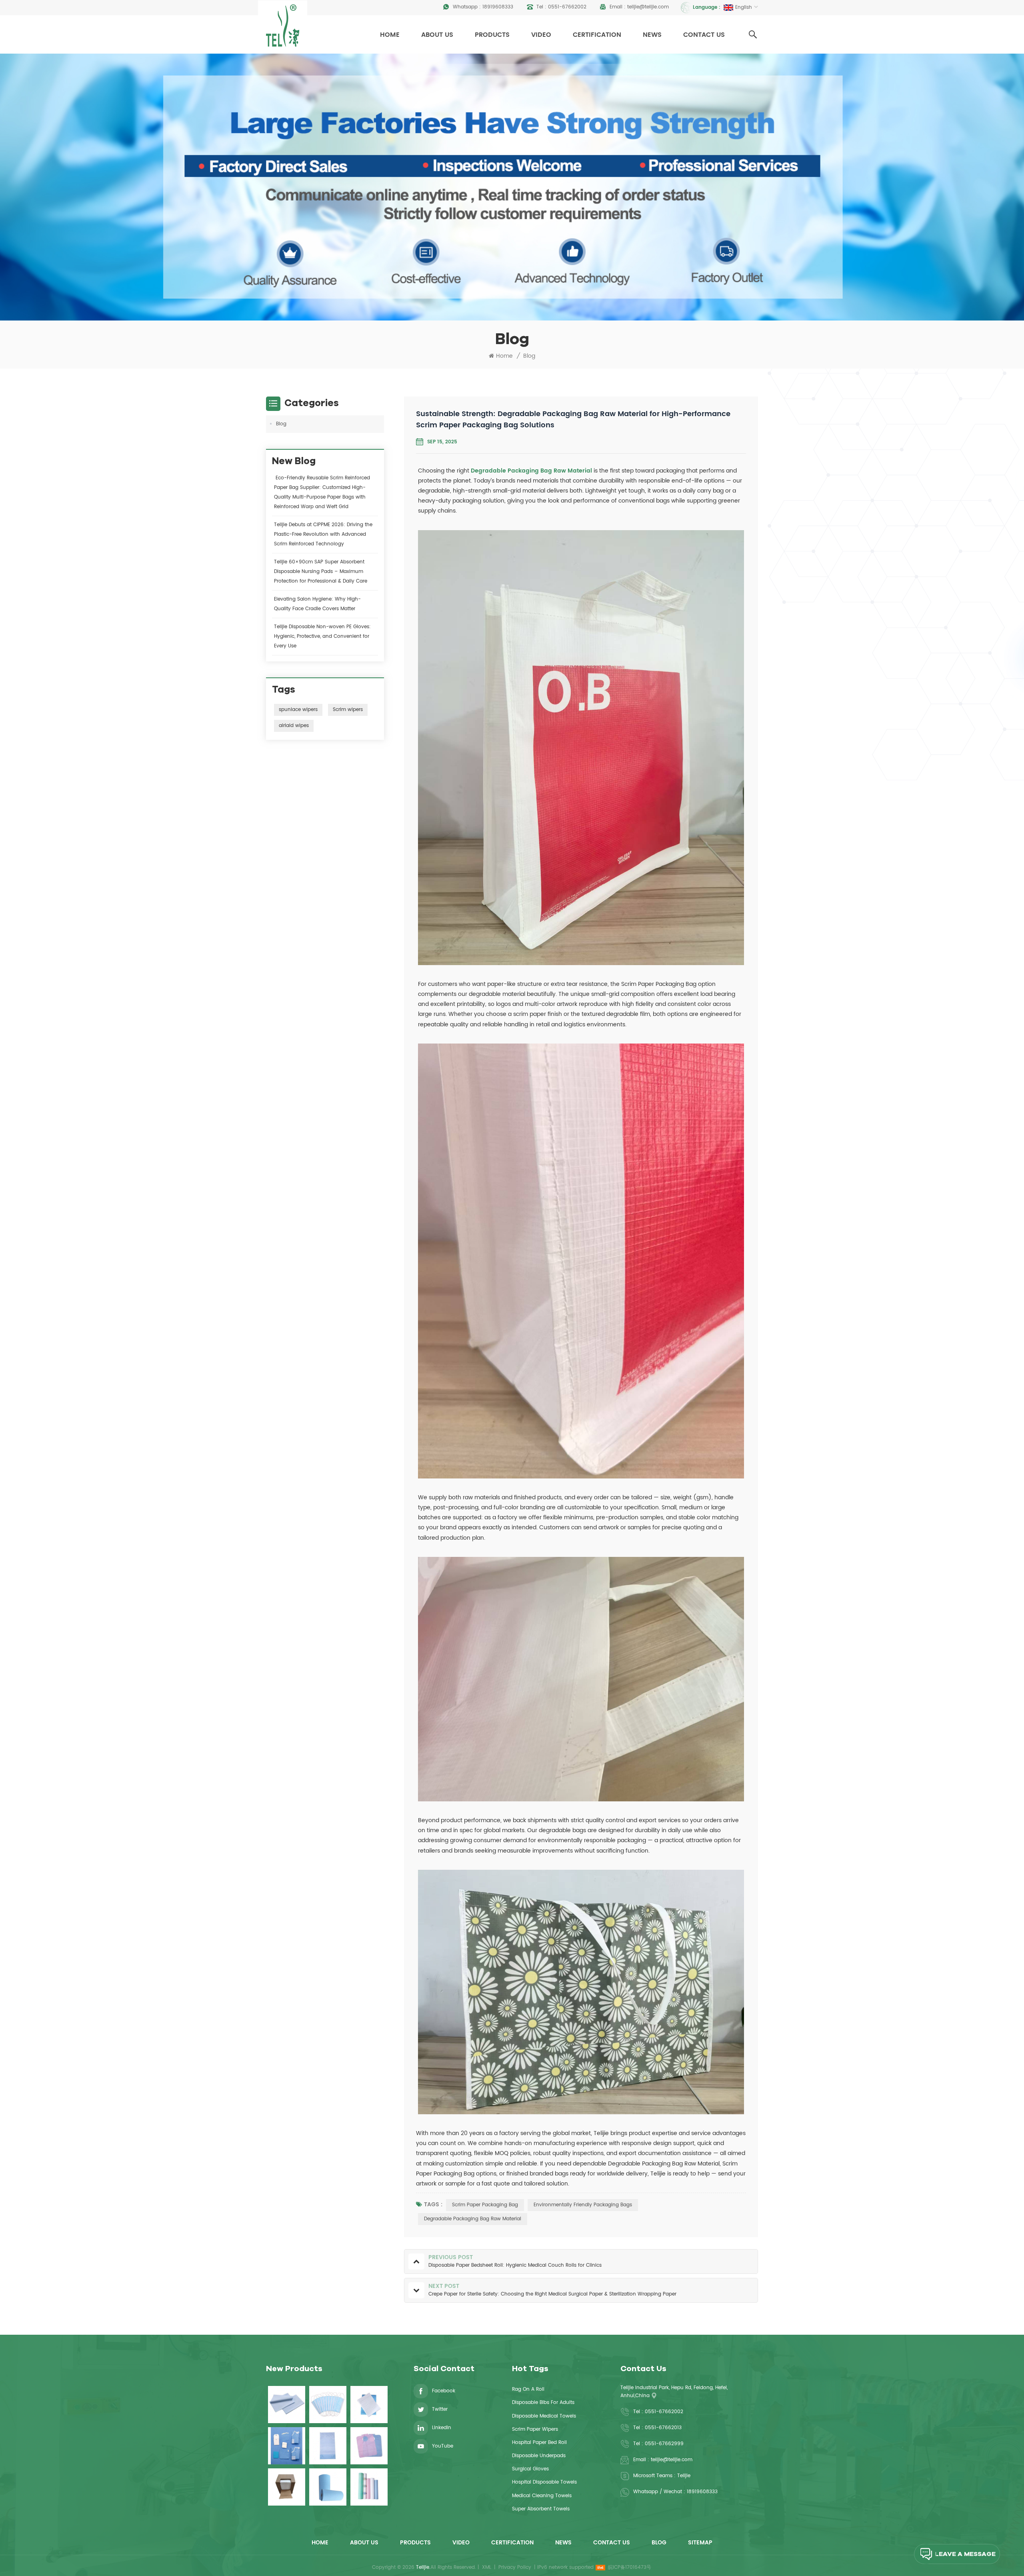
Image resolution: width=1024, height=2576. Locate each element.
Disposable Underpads (539, 2456)
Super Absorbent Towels (541, 2509)
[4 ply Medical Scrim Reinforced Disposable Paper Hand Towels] (369, 2405)
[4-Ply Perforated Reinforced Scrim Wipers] (287, 2487)
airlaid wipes (294, 726)
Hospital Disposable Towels (544, 2482)
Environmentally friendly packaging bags (583, 2205)
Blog (529, 356)
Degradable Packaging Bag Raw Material (531, 471)
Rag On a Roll (528, 2389)
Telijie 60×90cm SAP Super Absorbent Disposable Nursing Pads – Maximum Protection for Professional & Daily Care (321, 572)
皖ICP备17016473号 (630, 2567)
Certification (597, 35)
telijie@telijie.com (648, 7)
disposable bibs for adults (543, 2403)
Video (541, 35)
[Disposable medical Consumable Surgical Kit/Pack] (287, 2446)
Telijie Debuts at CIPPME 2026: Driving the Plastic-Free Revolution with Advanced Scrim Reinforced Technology (323, 534)
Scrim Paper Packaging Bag (485, 2205)
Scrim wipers (348, 710)
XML (487, 2567)
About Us (437, 35)
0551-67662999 (664, 2444)
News (652, 35)
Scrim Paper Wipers (535, 2429)
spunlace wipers (298, 710)
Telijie (684, 2476)
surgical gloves (530, 2469)
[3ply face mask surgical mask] (328, 2405)
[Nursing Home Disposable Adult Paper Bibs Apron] (328, 2446)
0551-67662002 (567, 7)
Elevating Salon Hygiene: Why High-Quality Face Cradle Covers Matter (317, 604)
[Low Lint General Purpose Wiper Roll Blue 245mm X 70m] (328, 2487)
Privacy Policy (515, 2567)
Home (390, 35)
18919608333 (498, 7)
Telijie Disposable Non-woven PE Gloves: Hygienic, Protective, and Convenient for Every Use (322, 636)
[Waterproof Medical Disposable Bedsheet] (287, 2405)
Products (492, 35)
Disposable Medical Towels (544, 2416)
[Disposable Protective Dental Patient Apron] (369, 2446)
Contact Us (704, 35)
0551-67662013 (663, 2428)
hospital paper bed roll (539, 2443)
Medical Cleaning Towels (542, 2496)
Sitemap (700, 2543)
